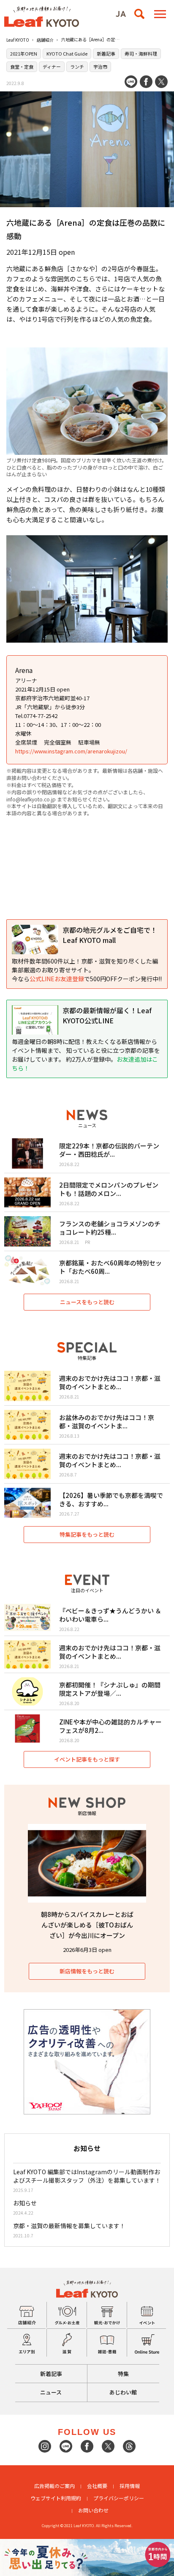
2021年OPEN (24, 53)
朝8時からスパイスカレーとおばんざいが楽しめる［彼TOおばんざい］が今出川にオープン (87, 1925)
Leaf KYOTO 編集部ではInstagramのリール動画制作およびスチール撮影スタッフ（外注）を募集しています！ (87, 2176)
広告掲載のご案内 (54, 2486)
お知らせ (25, 2203)
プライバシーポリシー (119, 2498)
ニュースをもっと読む (87, 1302)
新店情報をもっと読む (87, 1971)
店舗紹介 (45, 40)
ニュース (51, 2392)
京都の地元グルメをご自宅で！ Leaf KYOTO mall (110, 935)
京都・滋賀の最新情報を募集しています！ (69, 2226)
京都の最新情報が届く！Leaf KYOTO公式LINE (107, 1015)
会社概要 (97, 2486)
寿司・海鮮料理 (141, 53)
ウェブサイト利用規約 (56, 2498)
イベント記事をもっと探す (87, 1759)
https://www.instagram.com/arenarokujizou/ (71, 751)
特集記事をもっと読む (87, 1534)
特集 (123, 2374)
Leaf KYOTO (18, 40)
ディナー (52, 67)
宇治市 (100, 67)
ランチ (77, 67)
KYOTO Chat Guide (67, 53)
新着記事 (106, 53)
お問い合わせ (93, 2510)
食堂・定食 (22, 67)
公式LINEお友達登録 (57, 979)
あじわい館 (123, 2392)
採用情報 (130, 2486)
